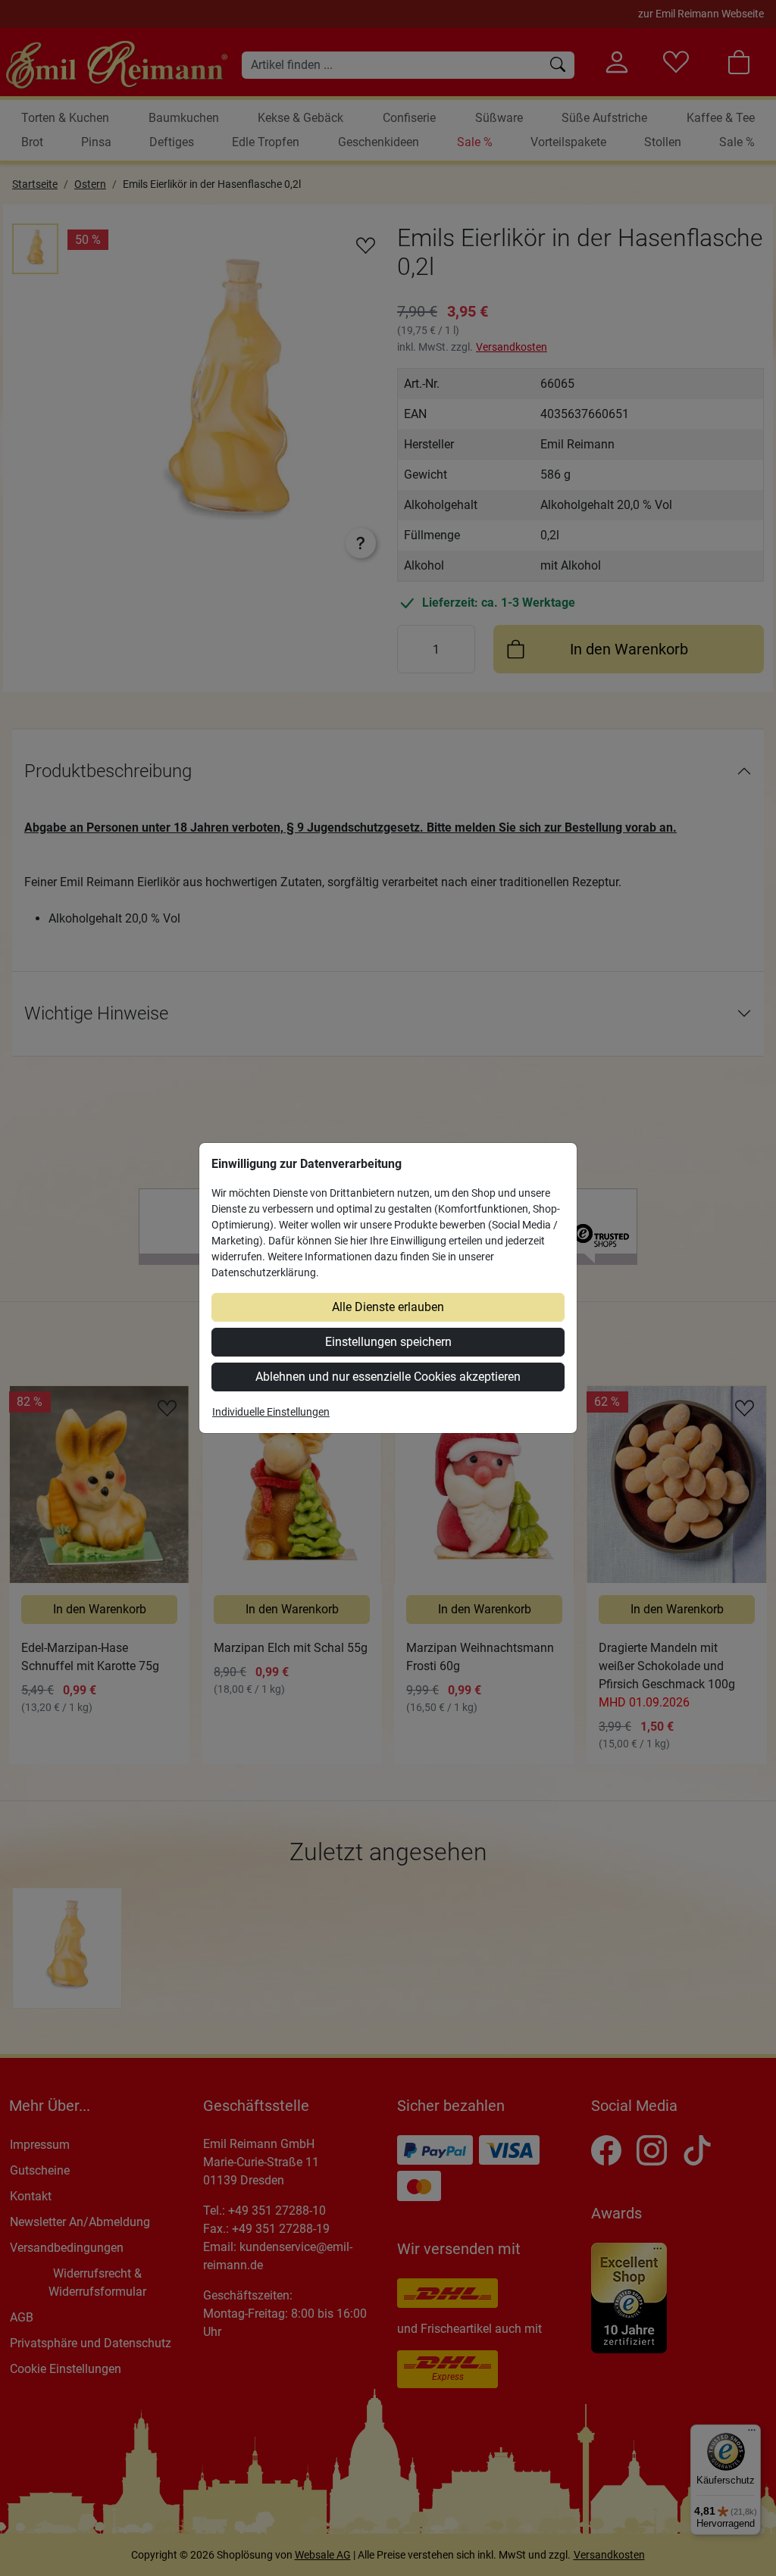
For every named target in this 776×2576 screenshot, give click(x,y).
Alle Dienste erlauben (388, 1307)
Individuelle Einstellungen (271, 1412)
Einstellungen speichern (388, 1342)
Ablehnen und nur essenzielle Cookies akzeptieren (388, 1377)
